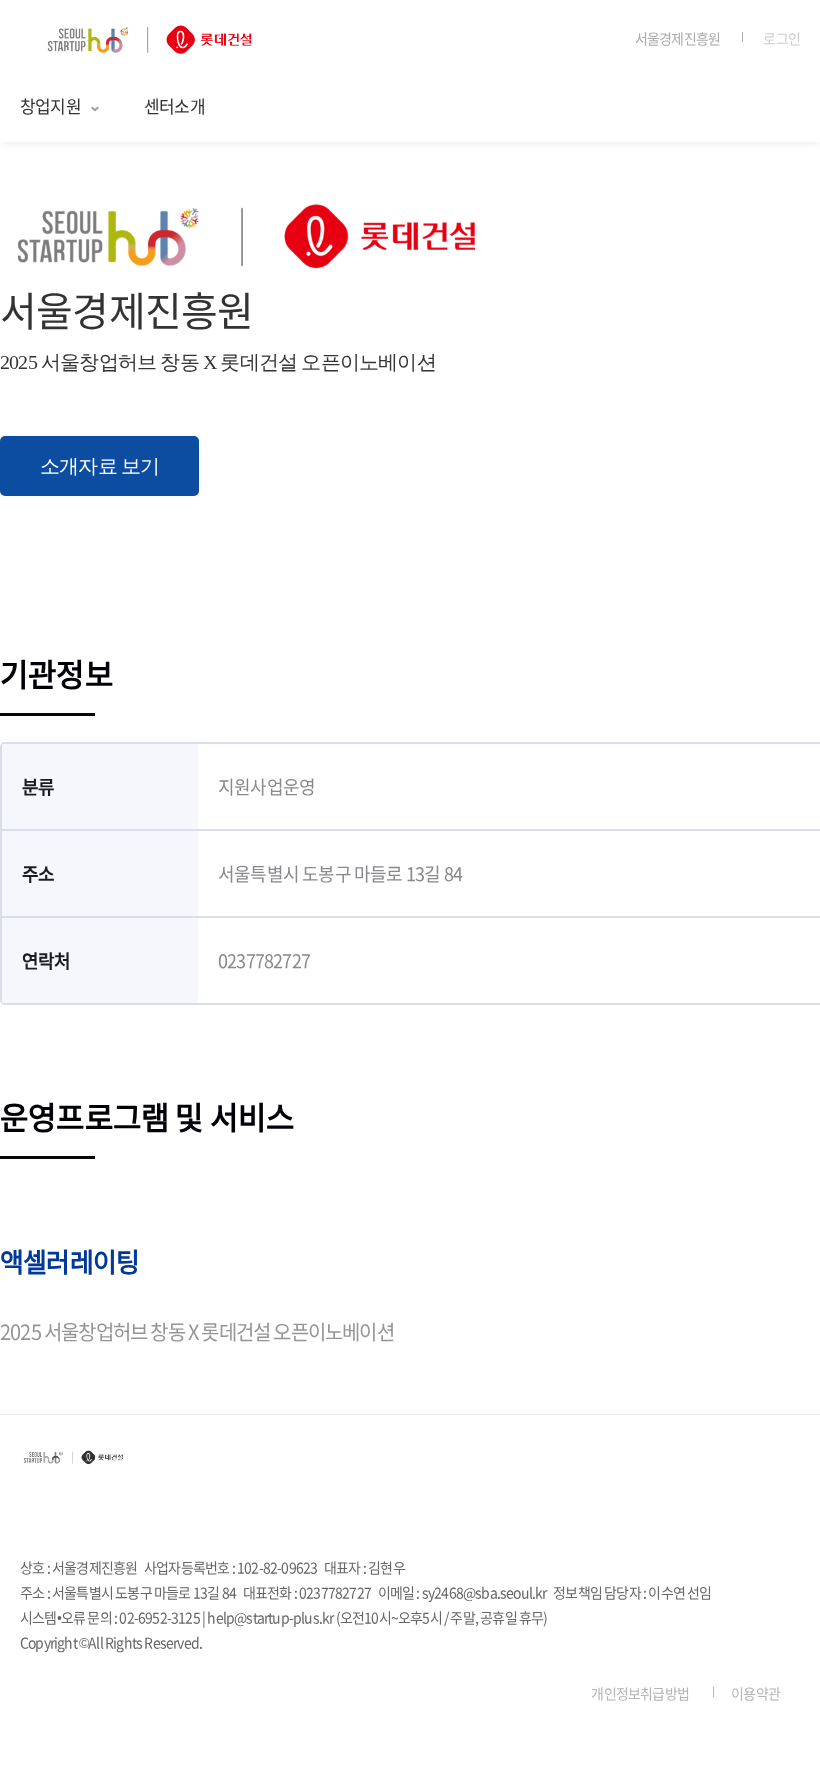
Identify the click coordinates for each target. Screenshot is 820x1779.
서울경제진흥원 (677, 38)
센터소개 (174, 105)
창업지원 (50, 105)
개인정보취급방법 (640, 1693)
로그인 (781, 38)
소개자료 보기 (99, 466)
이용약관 (755, 1693)
